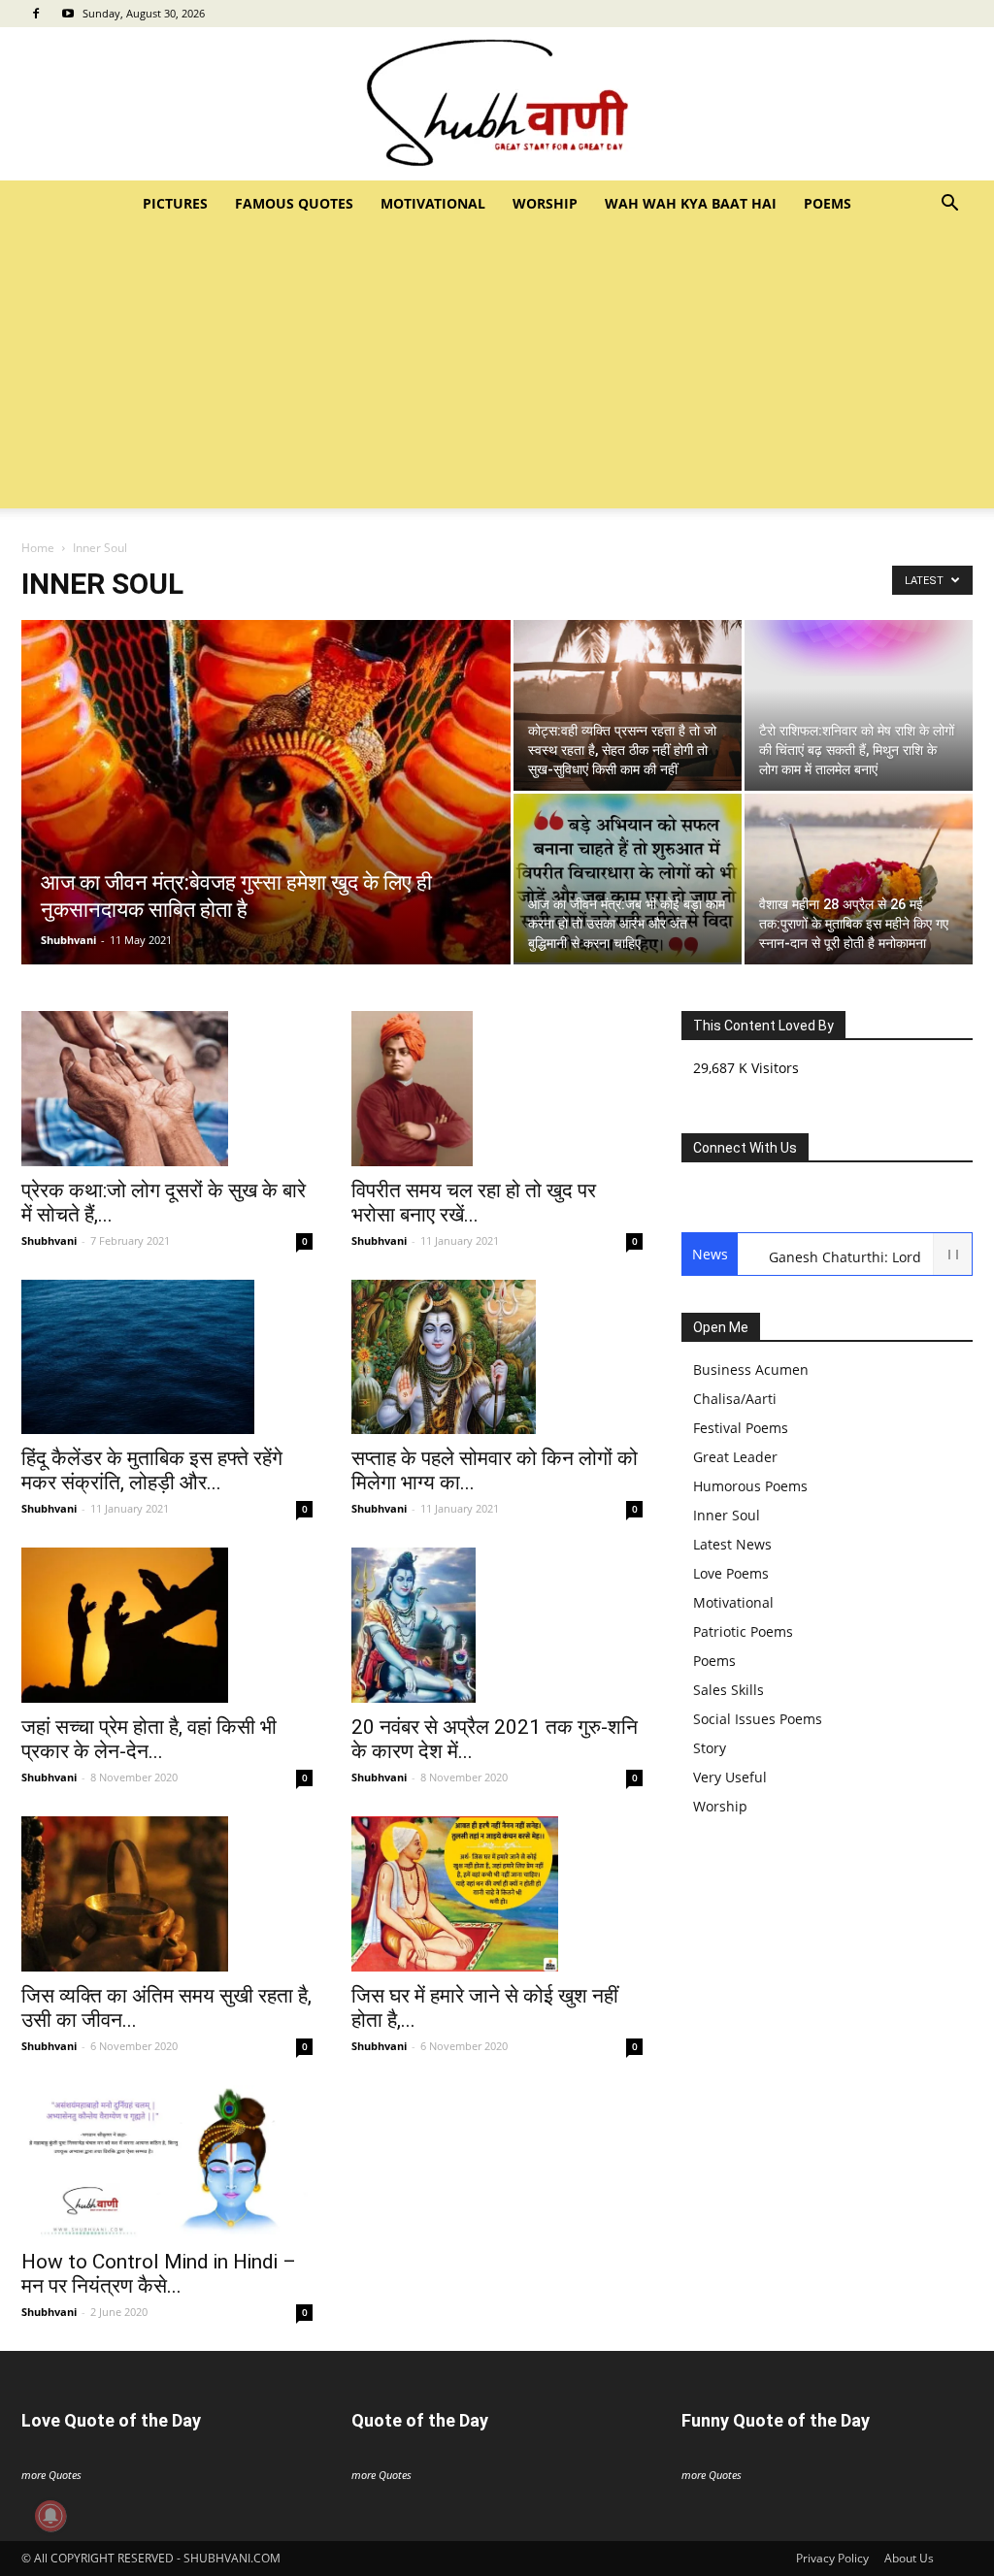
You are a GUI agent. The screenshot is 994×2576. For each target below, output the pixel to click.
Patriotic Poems (743, 1631)
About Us (909, 2558)
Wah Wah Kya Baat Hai (691, 203)
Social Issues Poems (758, 1719)
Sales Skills (729, 1690)
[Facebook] (36, 14)
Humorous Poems (750, 1486)
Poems (828, 203)
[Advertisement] (497, 373)
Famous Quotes (294, 203)
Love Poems (731, 1573)
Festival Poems (741, 1428)
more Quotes (51, 2475)
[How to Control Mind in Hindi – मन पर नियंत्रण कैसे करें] (167, 2161)
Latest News (732, 1544)
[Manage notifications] (50, 2516)
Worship (545, 203)
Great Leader (735, 1457)
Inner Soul (727, 1515)
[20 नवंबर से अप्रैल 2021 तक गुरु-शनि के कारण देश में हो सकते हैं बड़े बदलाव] (497, 1625)
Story (710, 1748)
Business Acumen (751, 1370)
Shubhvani (68, 940)
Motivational (433, 203)
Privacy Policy (832, 2558)
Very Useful (730, 1777)
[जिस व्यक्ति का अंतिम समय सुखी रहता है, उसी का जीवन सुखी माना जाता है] (167, 1894)
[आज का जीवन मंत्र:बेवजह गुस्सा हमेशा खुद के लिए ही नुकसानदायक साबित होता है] (266, 867)
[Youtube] (68, 14)
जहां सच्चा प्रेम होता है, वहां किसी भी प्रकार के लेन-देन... (149, 1739)
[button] (949, 205)
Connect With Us (745, 1148)
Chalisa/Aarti (735, 1399)
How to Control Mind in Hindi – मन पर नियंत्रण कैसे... (159, 2274)
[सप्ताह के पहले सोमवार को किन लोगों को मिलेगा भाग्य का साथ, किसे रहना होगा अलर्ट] (497, 1357)
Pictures (175, 203)
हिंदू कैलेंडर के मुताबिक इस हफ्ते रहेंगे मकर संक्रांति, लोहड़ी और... (152, 1470)
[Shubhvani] (497, 104)
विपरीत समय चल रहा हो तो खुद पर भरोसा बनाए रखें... (474, 1203)
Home (38, 548)
